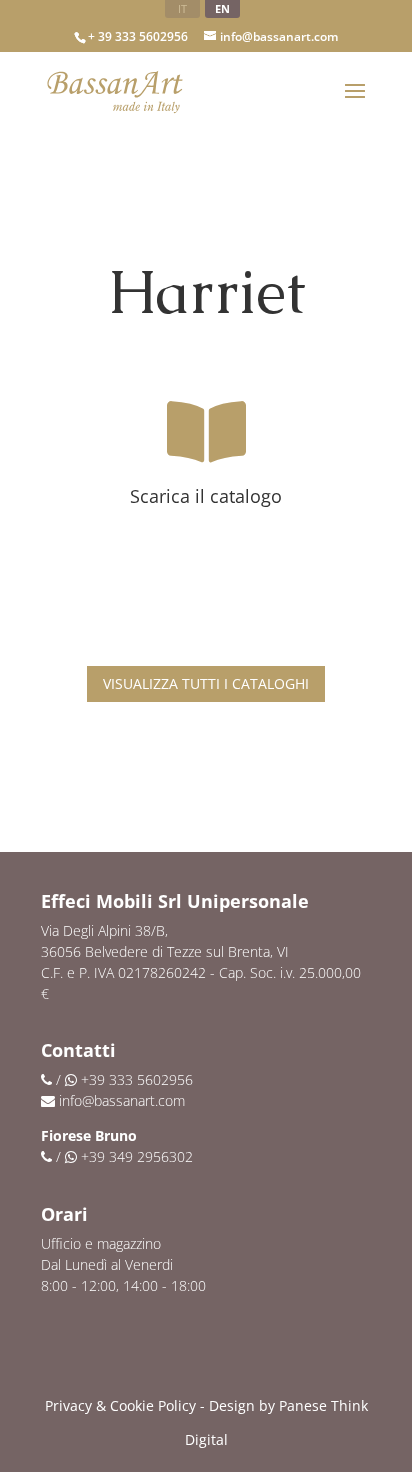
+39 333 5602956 (137, 1079)
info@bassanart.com (122, 1100)
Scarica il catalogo (206, 496)
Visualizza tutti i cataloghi (206, 683)
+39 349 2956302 (137, 1156)
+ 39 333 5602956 (138, 36)
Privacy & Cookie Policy (120, 1405)
